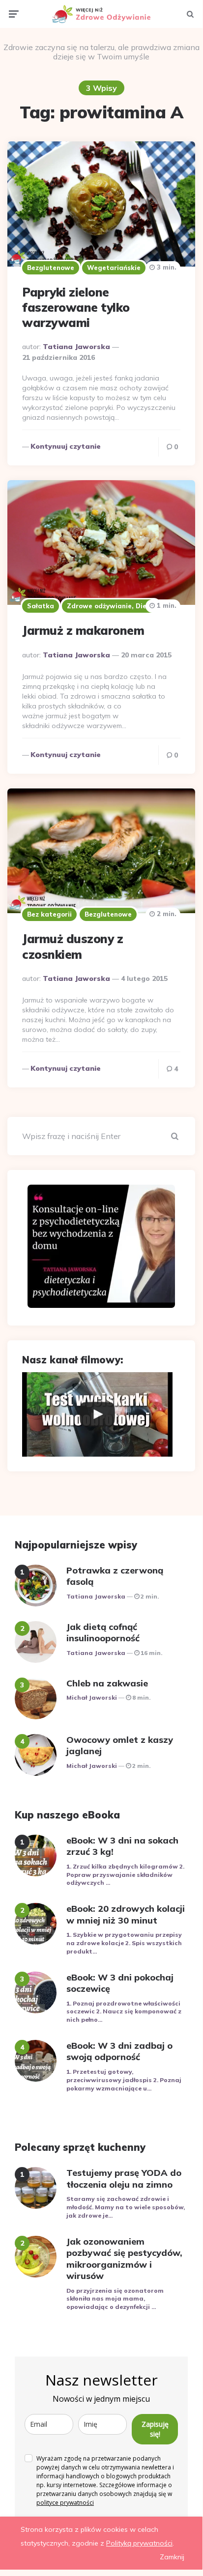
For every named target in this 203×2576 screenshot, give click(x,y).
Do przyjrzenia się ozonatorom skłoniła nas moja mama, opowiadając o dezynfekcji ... (115, 2299)
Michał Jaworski (92, 1697)
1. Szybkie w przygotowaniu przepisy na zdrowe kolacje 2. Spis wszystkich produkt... (124, 1943)
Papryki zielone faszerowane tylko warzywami (76, 307)
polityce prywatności (65, 2503)
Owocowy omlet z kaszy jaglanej (120, 1745)
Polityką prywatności (139, 2543)
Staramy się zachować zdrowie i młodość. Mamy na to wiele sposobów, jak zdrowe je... (126, 2207)
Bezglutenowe (51, 268)
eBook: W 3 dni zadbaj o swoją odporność (119, 2051)
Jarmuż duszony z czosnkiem (72, 946)
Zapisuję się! (155, 2429)
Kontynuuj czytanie (66, 446)
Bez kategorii (49, 914)
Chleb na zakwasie (107, 1683)
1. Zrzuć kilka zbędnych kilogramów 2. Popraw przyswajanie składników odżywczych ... (125, 1875)
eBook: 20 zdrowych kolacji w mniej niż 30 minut (126, 1914)
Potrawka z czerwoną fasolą (115, 1576)
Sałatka (41, 606)
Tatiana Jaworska (76, 347)
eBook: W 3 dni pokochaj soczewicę (120, 1983)
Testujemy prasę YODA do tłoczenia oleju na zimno (124, 2178)
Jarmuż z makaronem (83, 630)
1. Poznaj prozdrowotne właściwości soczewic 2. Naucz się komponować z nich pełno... (124, 2012)
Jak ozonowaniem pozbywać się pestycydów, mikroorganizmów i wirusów (124, 2259)
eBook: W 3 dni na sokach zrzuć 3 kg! (122, 1846)
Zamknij (172, 2557)
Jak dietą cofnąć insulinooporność (103, 1632)
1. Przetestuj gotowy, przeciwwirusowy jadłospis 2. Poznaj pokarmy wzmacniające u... (124, 2080)
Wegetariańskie (114, 268)
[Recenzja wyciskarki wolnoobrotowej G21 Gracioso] (97, 1414)
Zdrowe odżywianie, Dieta (111, 606)
